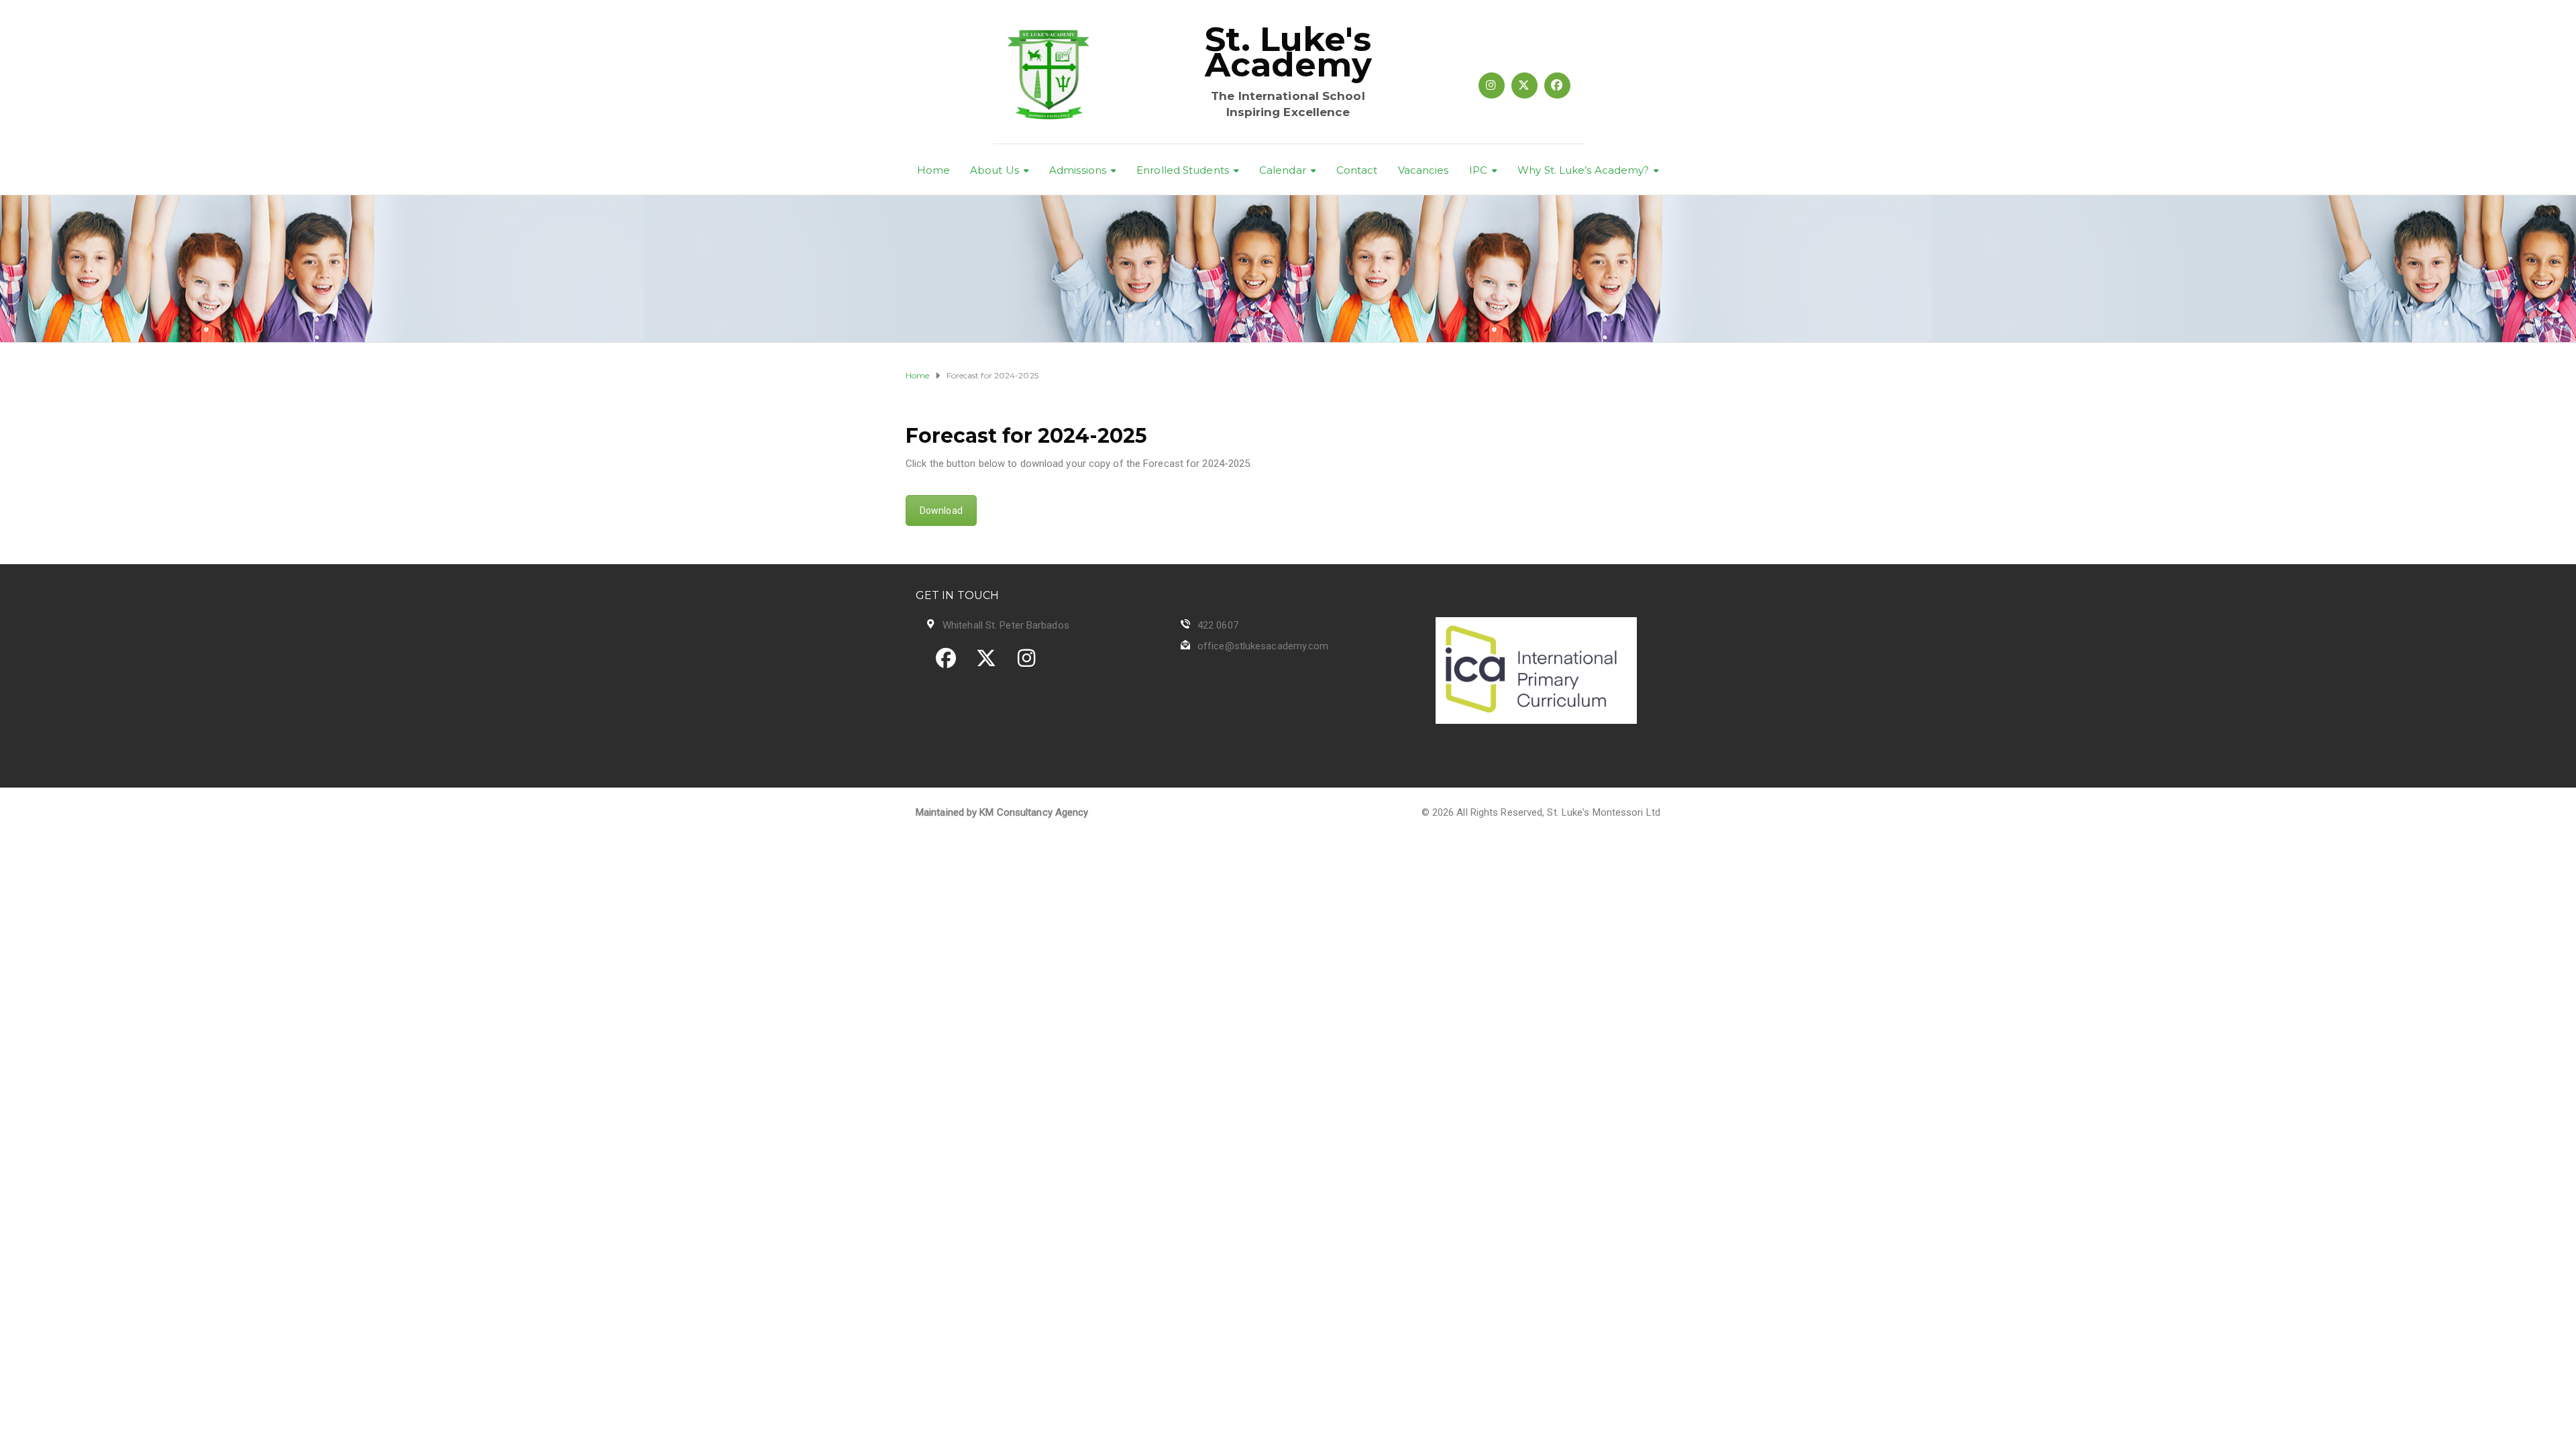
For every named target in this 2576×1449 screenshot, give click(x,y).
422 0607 (1218, 625)
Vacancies (1424, 170)
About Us (995, 170)
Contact (1357, 170)
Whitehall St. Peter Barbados (1006, 625)
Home (933, 170)
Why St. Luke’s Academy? (1583, 170)
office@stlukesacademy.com (1263, 646)
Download (941, 511)
